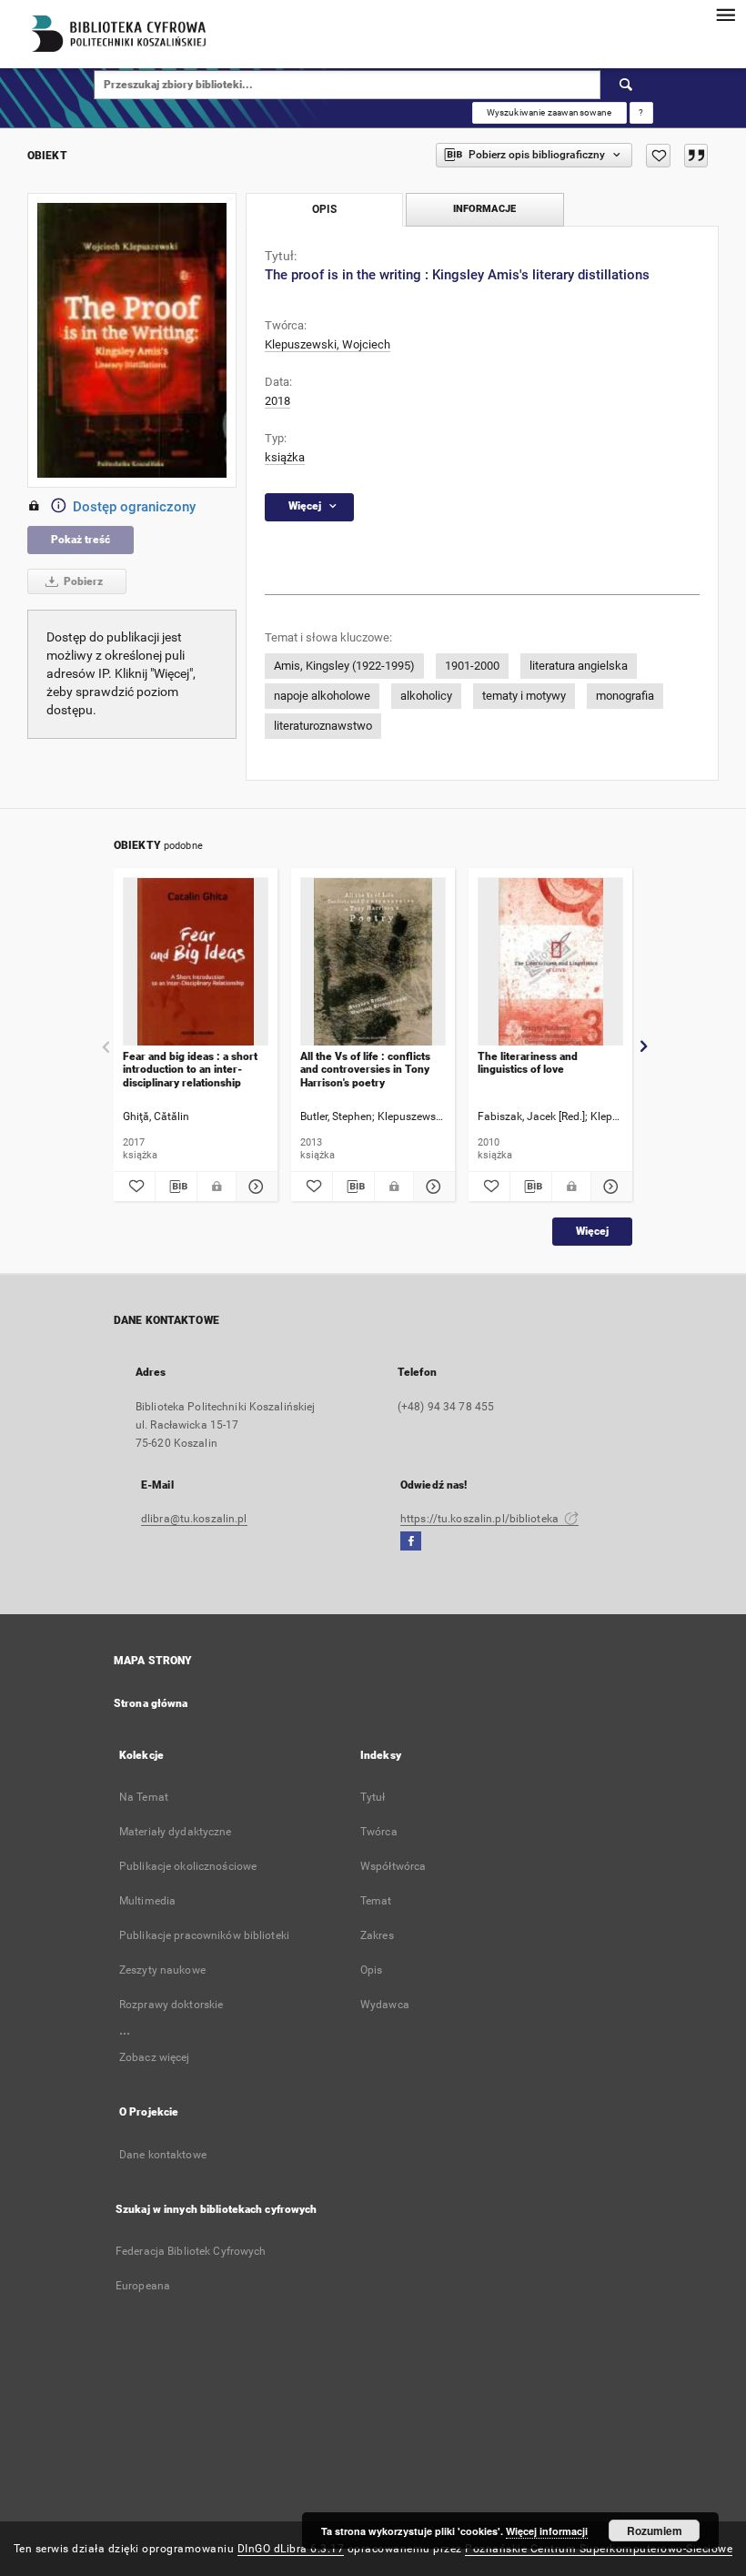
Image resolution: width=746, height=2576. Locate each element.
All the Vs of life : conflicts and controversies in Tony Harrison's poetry (365, 1070)
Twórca (379, 1832)
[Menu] (725, 15)
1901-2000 (472, 666)
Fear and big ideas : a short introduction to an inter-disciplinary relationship (190, 1070)
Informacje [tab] (484, 209)
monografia (625, 696)
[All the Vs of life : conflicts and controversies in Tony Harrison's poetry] (373, 962)
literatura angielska (579, 666)
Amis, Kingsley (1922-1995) (344, 666)
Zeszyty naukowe (162, 1970)
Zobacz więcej (155, 2057)
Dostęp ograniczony (134, 507)
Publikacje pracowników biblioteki (204, 1935)
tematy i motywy (524, 696)
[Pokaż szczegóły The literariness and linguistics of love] (609, 1187)
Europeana (143, 2286)
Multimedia (147, 1901)
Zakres (377, 1935)
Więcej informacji (547, 2531)
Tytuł (373, 1797)
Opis (371, 1970)
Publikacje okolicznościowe (188, 1866)
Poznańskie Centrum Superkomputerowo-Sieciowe (599, 2549)
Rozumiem (655, 2531)
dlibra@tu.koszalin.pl (194, 1519)
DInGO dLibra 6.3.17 (291, 2549)
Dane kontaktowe (163, 2155)
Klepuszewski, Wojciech (328, 344)
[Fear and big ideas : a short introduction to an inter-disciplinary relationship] (196, 962)
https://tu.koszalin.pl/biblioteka (481, 1519)
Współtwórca (393, 1866)
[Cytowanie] (696, 156)
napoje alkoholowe (322, 696)
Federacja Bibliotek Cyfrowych (191, 2251)
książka (285, 457)
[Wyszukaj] (627, 85)
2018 (277, 401)
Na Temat (144, 1797)
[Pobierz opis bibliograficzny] (176, 1187)
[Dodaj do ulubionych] (658, 156)
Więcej (592, 1231)
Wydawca (385, 2005)
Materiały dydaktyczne (176, 1832)
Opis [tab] (324, 209)
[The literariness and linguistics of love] (550, 962)
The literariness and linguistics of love (528, 1063)
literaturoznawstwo (323, 726)
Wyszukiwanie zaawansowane (549, 112)
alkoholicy (426, 696)
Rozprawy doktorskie (171, 2005)
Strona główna (151, 1703)
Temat (376, 1901)
